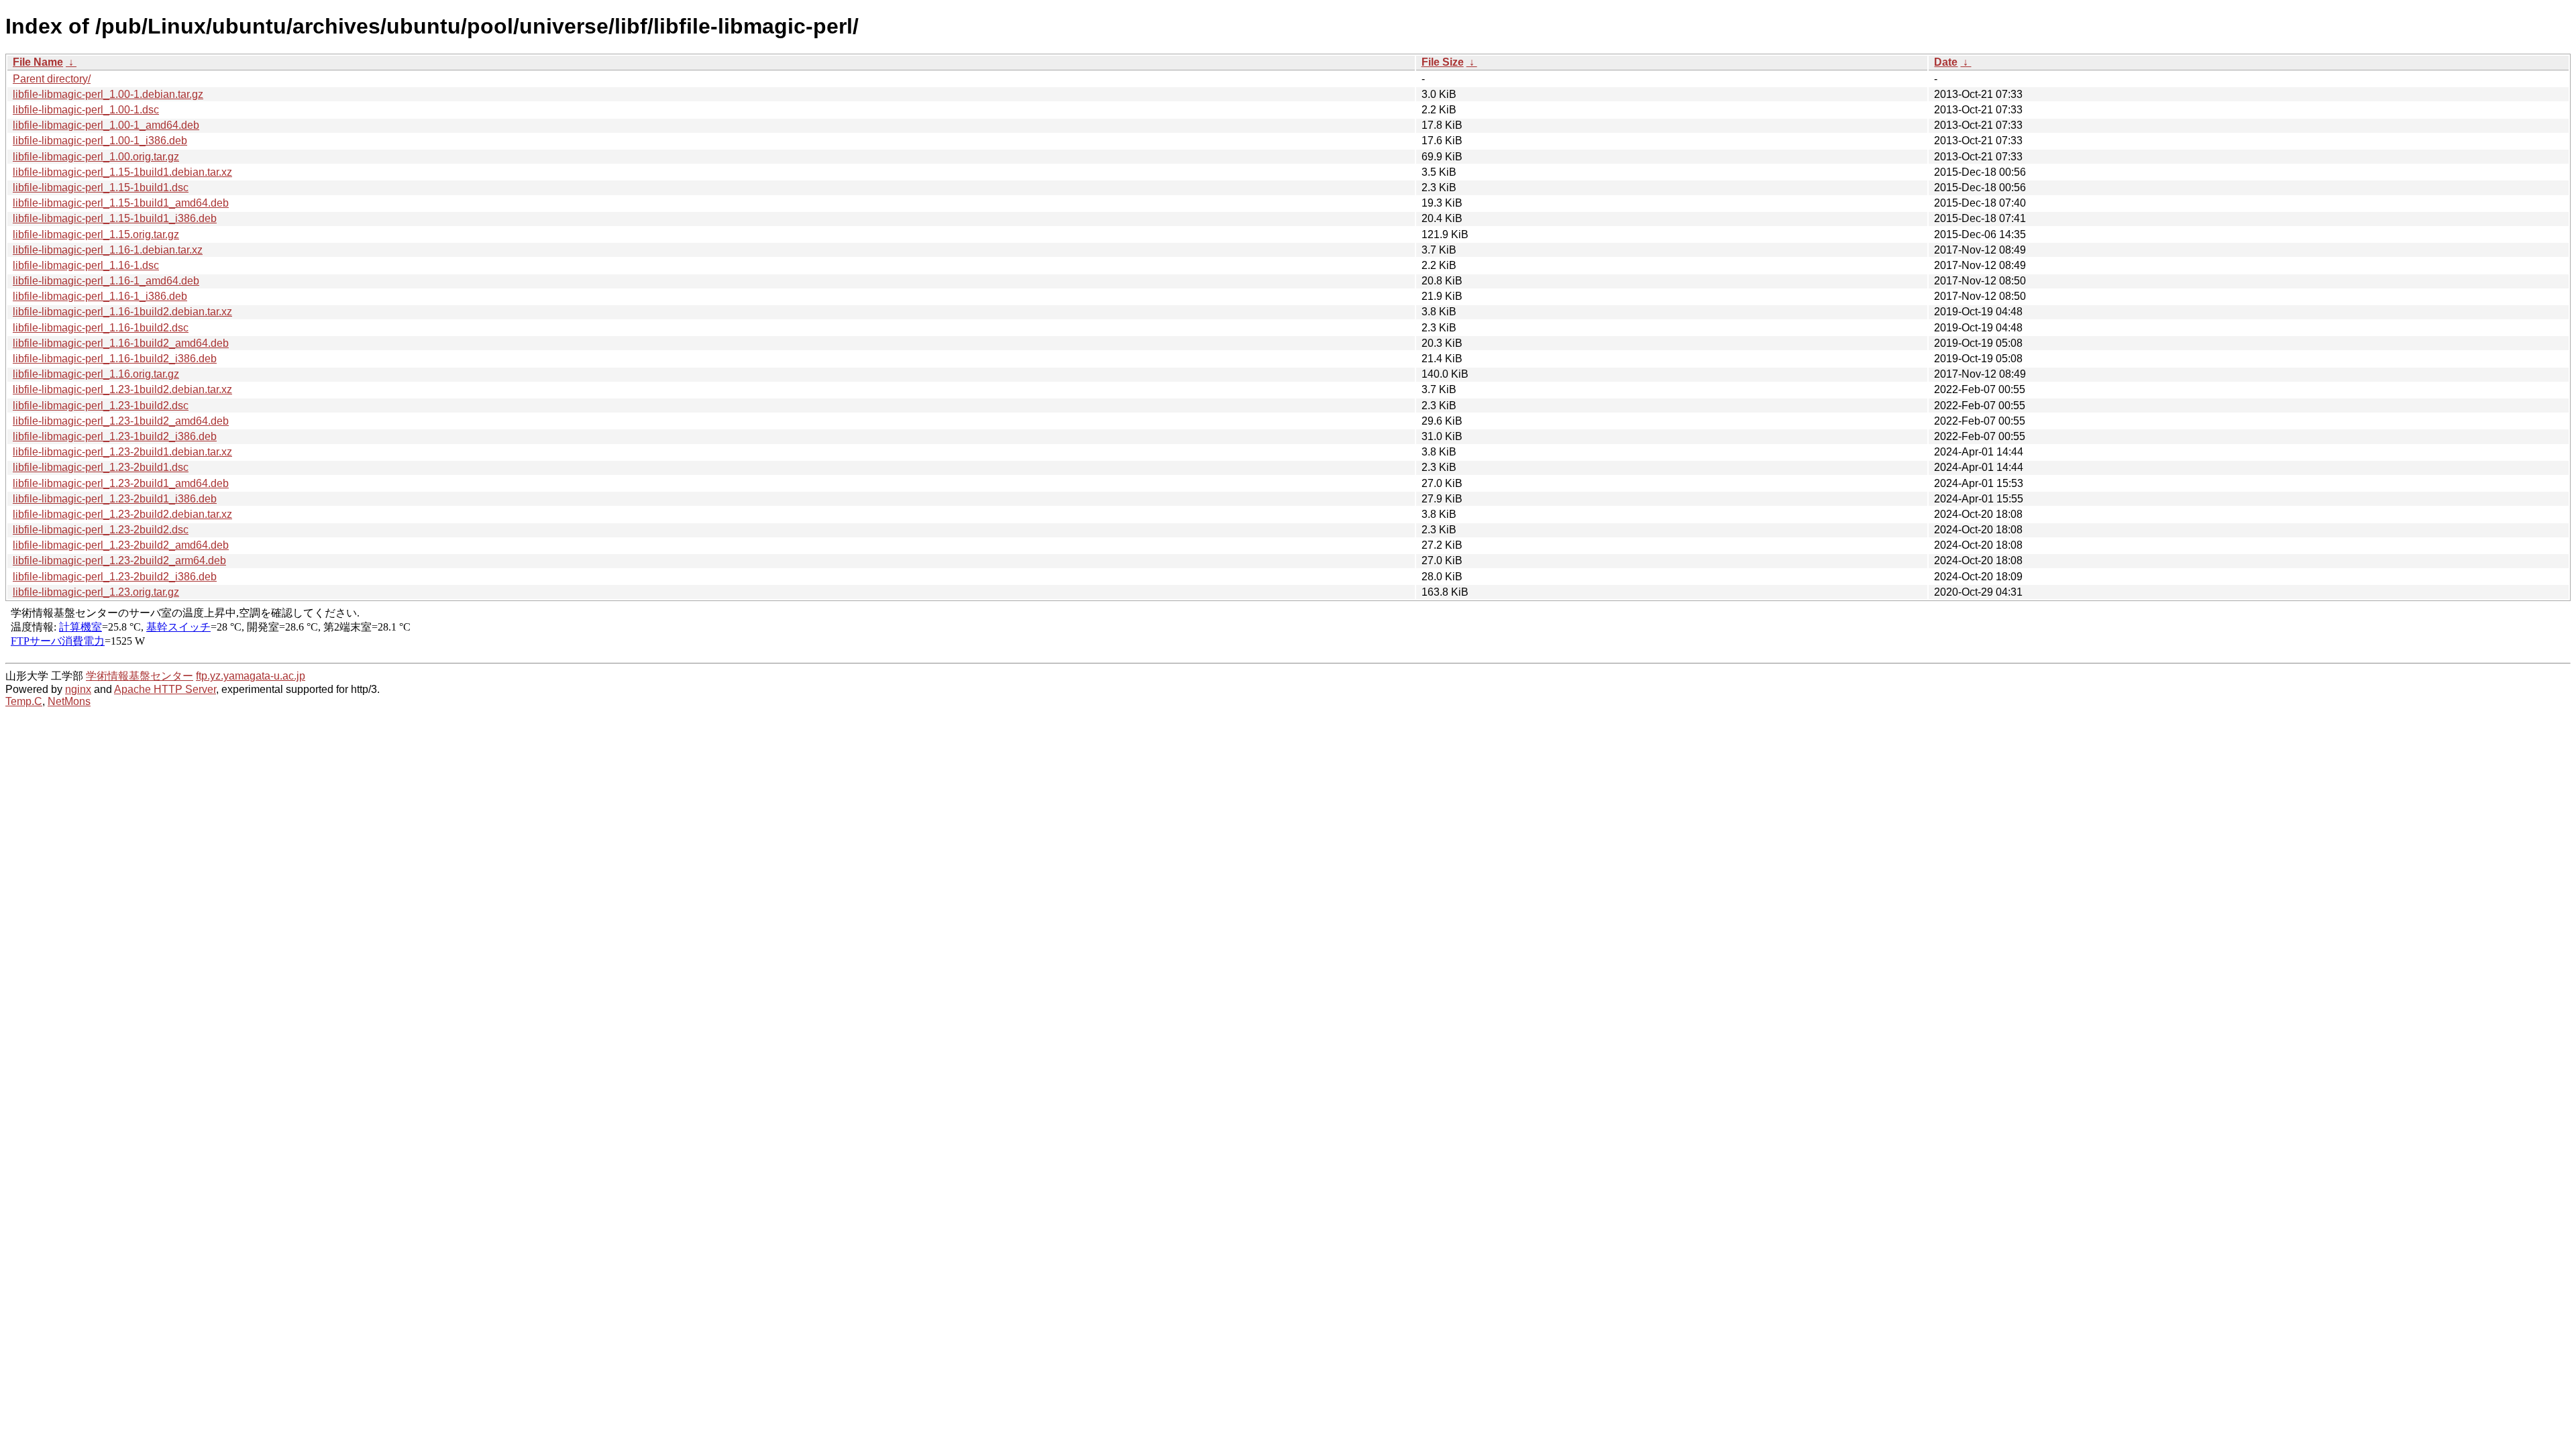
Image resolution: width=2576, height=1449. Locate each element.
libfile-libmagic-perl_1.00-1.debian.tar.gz (108, 94)
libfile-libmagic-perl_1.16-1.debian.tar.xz (108, 250)
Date (1946, 62)
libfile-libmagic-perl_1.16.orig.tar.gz (96, 374)
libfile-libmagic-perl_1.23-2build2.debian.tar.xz (122, 514)
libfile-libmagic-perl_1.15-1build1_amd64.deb (121, 203)
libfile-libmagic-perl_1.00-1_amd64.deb (106, 125)
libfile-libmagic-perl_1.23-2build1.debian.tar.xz (122, 452)
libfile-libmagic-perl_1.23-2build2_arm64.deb (119, 560)
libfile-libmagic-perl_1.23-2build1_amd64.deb (121, 483)
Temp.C (24, 701)
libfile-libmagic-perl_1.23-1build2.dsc (101, 406)
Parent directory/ (52, 79)
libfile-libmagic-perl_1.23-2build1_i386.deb (115, 499)
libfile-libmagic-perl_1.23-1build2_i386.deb (115, 436)
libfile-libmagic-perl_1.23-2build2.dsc (101, 530)
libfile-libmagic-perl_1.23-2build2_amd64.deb (121, 545)
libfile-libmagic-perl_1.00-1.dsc (86, 110)
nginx (78, 689)
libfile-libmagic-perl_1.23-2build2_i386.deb (115, 577)
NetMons (69, 701)
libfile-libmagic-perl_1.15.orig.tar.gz (96, 234)
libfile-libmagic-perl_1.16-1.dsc (86, 265)
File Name (38, 62)
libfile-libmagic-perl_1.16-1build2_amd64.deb (121, 343)
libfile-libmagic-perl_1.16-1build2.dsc (101, 328)
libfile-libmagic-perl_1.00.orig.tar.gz (96, 157)
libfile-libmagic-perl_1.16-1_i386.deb (100, 296)
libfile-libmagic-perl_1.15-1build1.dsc (101, 187)
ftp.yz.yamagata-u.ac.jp (251, 676)
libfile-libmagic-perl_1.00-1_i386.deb (100, 141)
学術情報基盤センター (140, 676)
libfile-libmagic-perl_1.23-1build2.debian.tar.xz (122, 389)
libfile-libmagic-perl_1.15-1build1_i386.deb (115, 218)
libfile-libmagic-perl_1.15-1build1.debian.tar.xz (122, 172)
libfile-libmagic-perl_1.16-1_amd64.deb (106, 281)
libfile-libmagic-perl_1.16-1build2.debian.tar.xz (122, 312)
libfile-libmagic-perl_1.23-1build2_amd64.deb (121, 421)
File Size (1443, 62)
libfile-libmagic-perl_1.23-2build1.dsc (101, 467)
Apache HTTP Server (165, 689)
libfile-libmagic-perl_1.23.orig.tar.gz (96, 592)
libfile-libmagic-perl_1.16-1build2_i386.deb (115, 359)
